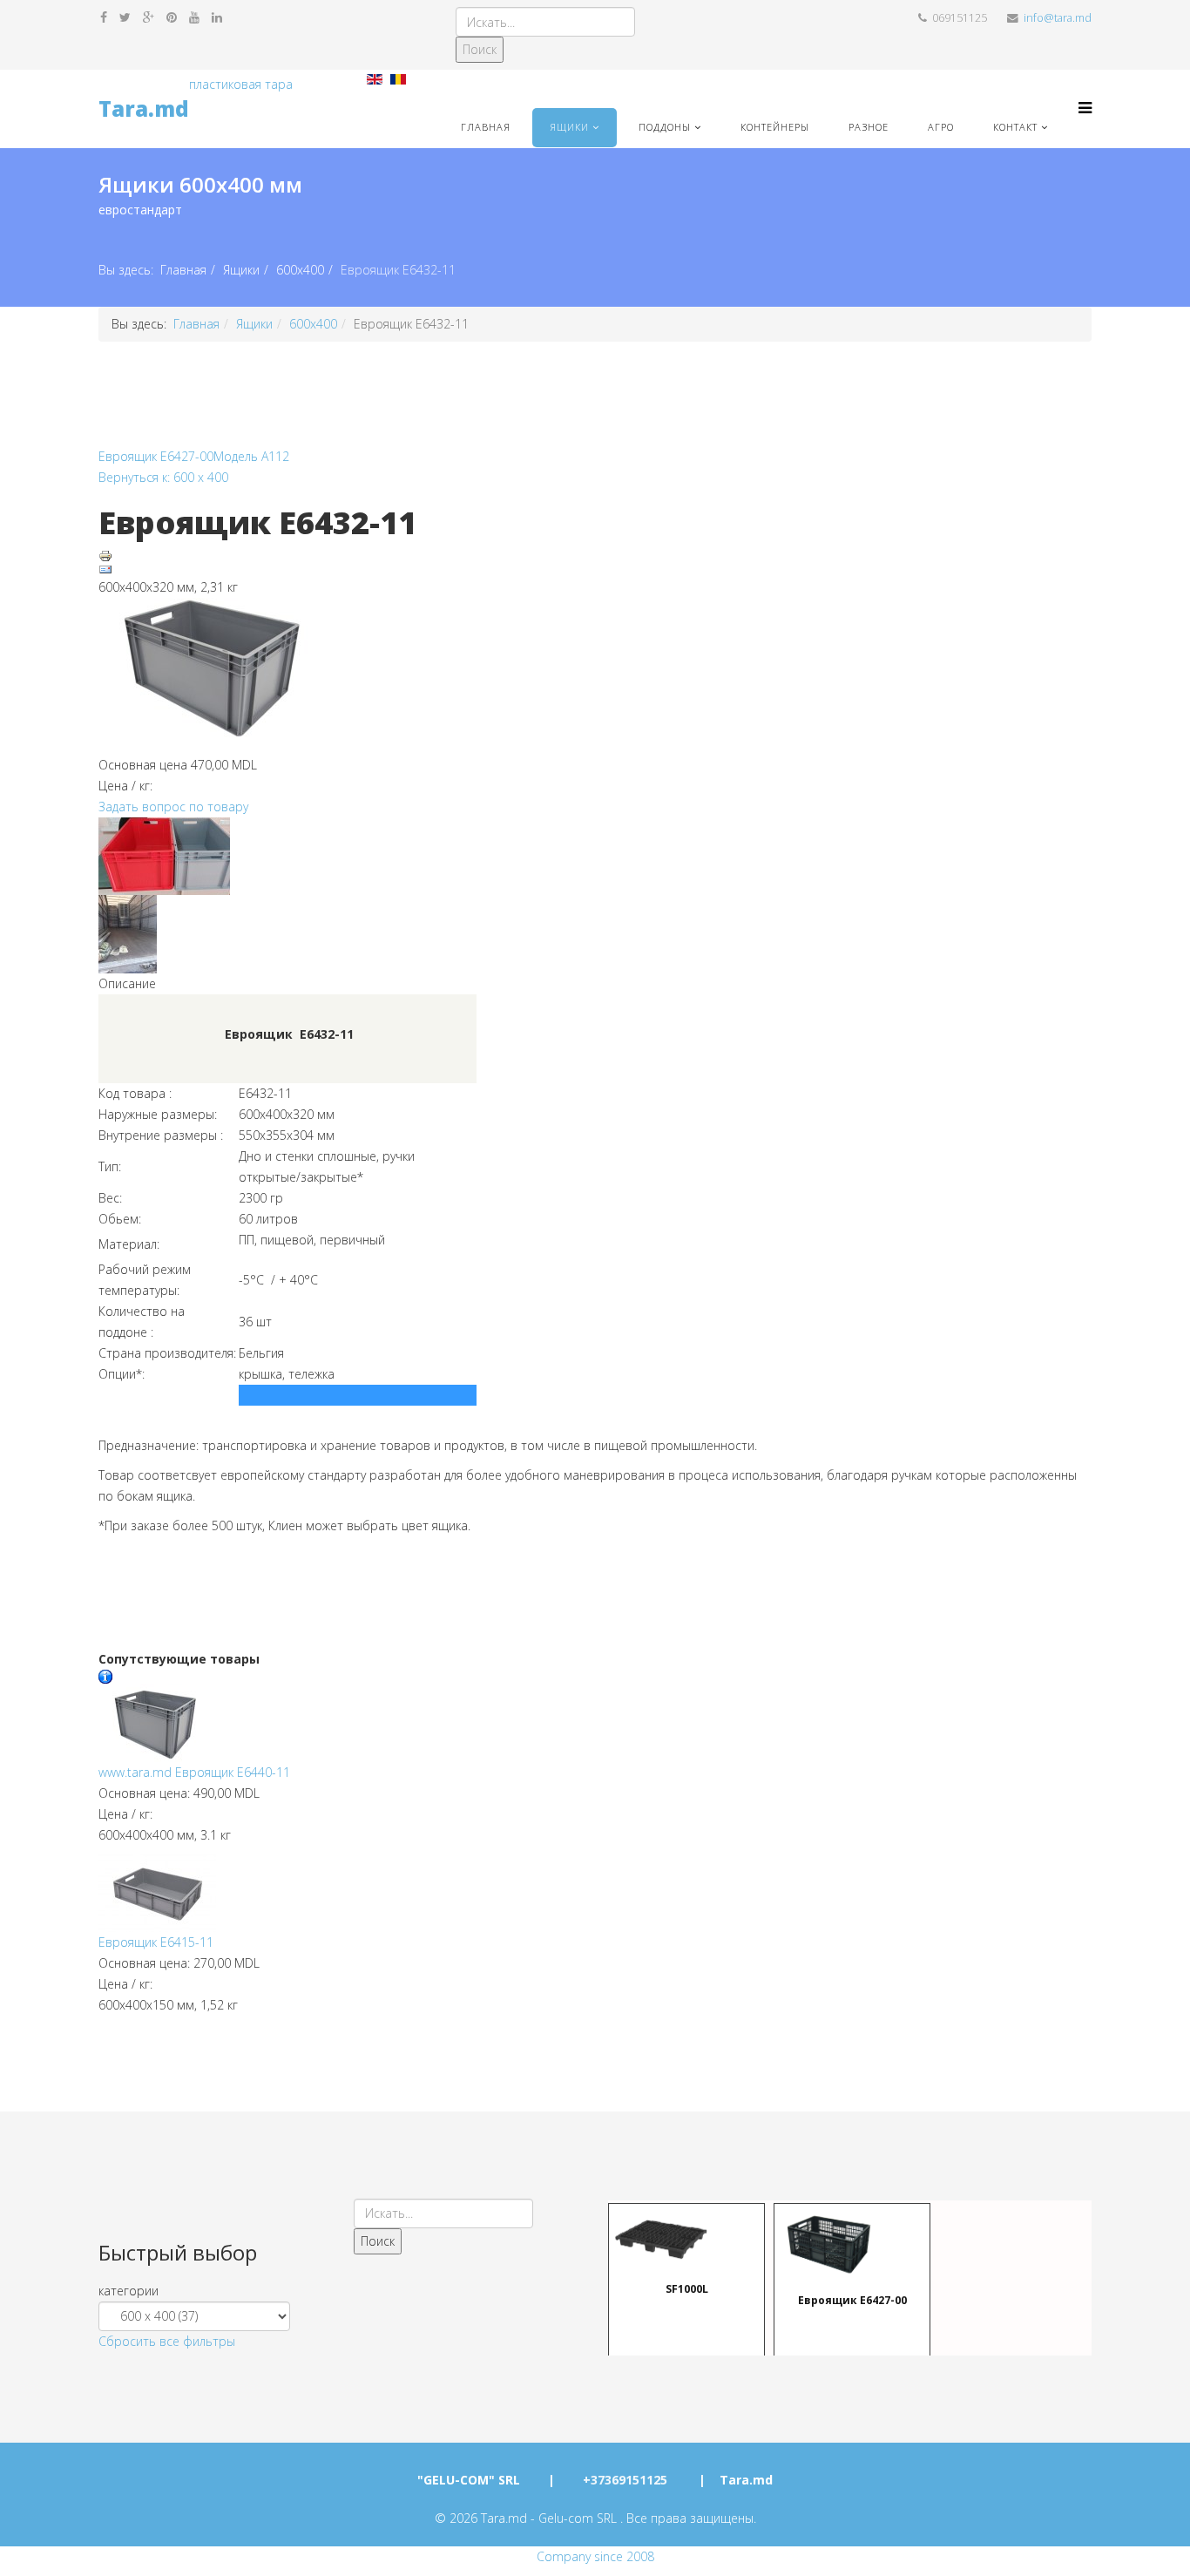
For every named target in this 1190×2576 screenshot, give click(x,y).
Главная (486, 127)
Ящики (569, 127)
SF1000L (687, 2288)
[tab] (213, 2291)
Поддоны (665, 127)
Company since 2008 (595, 2556)
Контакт (1015, 127)
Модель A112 (251, 456)
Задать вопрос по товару (173, 807)
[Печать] (595, 556)
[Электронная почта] (595, 570)
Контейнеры (775, 127)
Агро (941, 127)
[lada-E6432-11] (595, 676)
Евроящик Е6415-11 (156, 1942)
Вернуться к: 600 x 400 (163, 477)
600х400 (300, 270)
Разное (869, 127)
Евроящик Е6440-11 (194, 1772)
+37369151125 (625, 2480)
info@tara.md (1058, 18)
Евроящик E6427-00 (156, 456)
